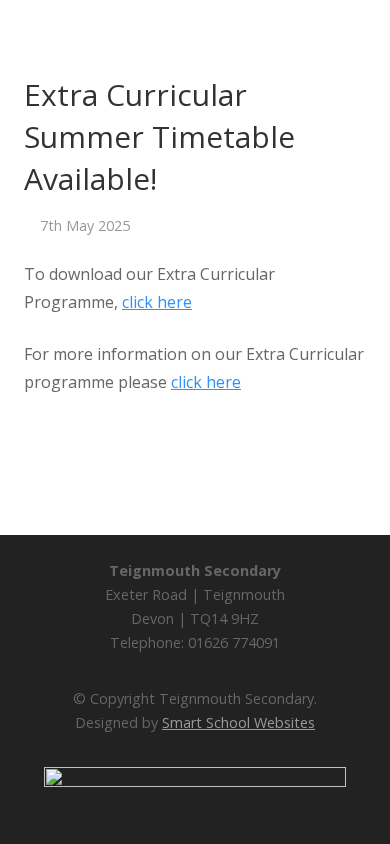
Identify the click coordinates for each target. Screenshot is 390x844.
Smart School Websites (238, 722)
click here (157, 302)
